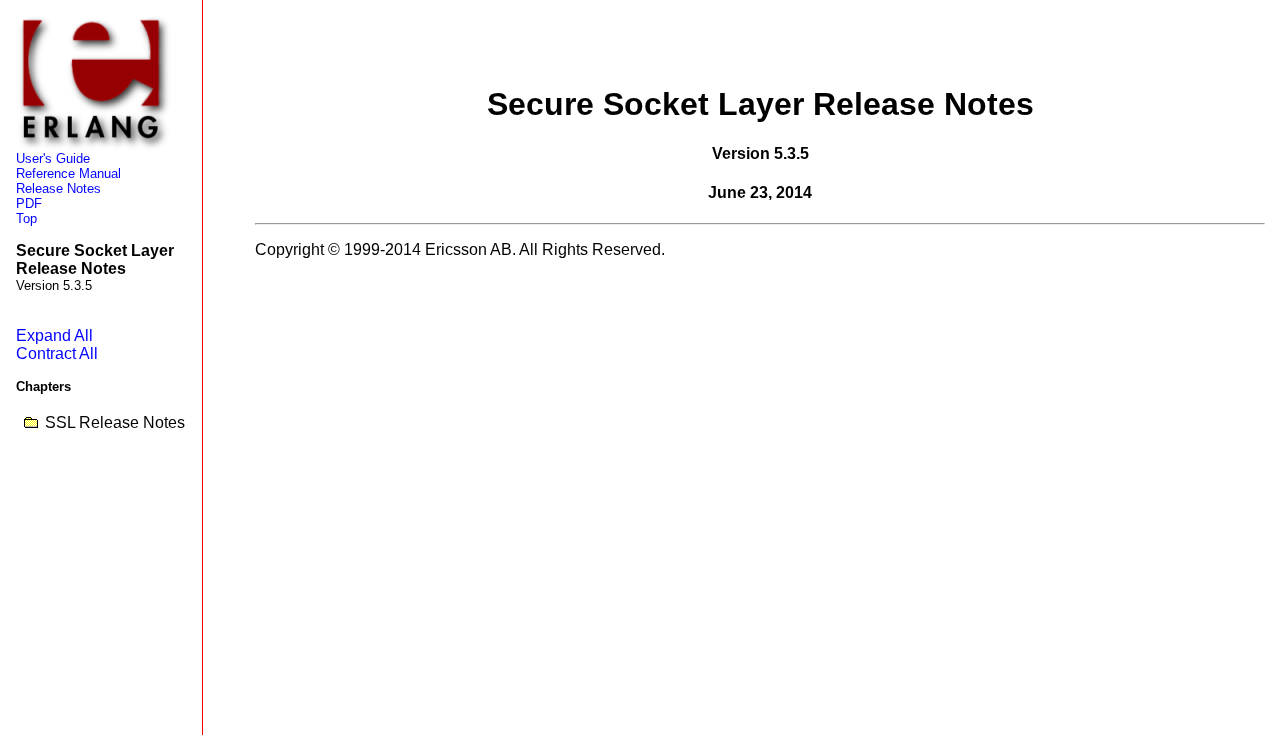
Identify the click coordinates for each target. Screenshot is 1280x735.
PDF (29, 203)
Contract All (57, 353)
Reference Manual (68, 173)
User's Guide (53, 158)
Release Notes (58, 188)
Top (26, 218)
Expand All (54, 335)
